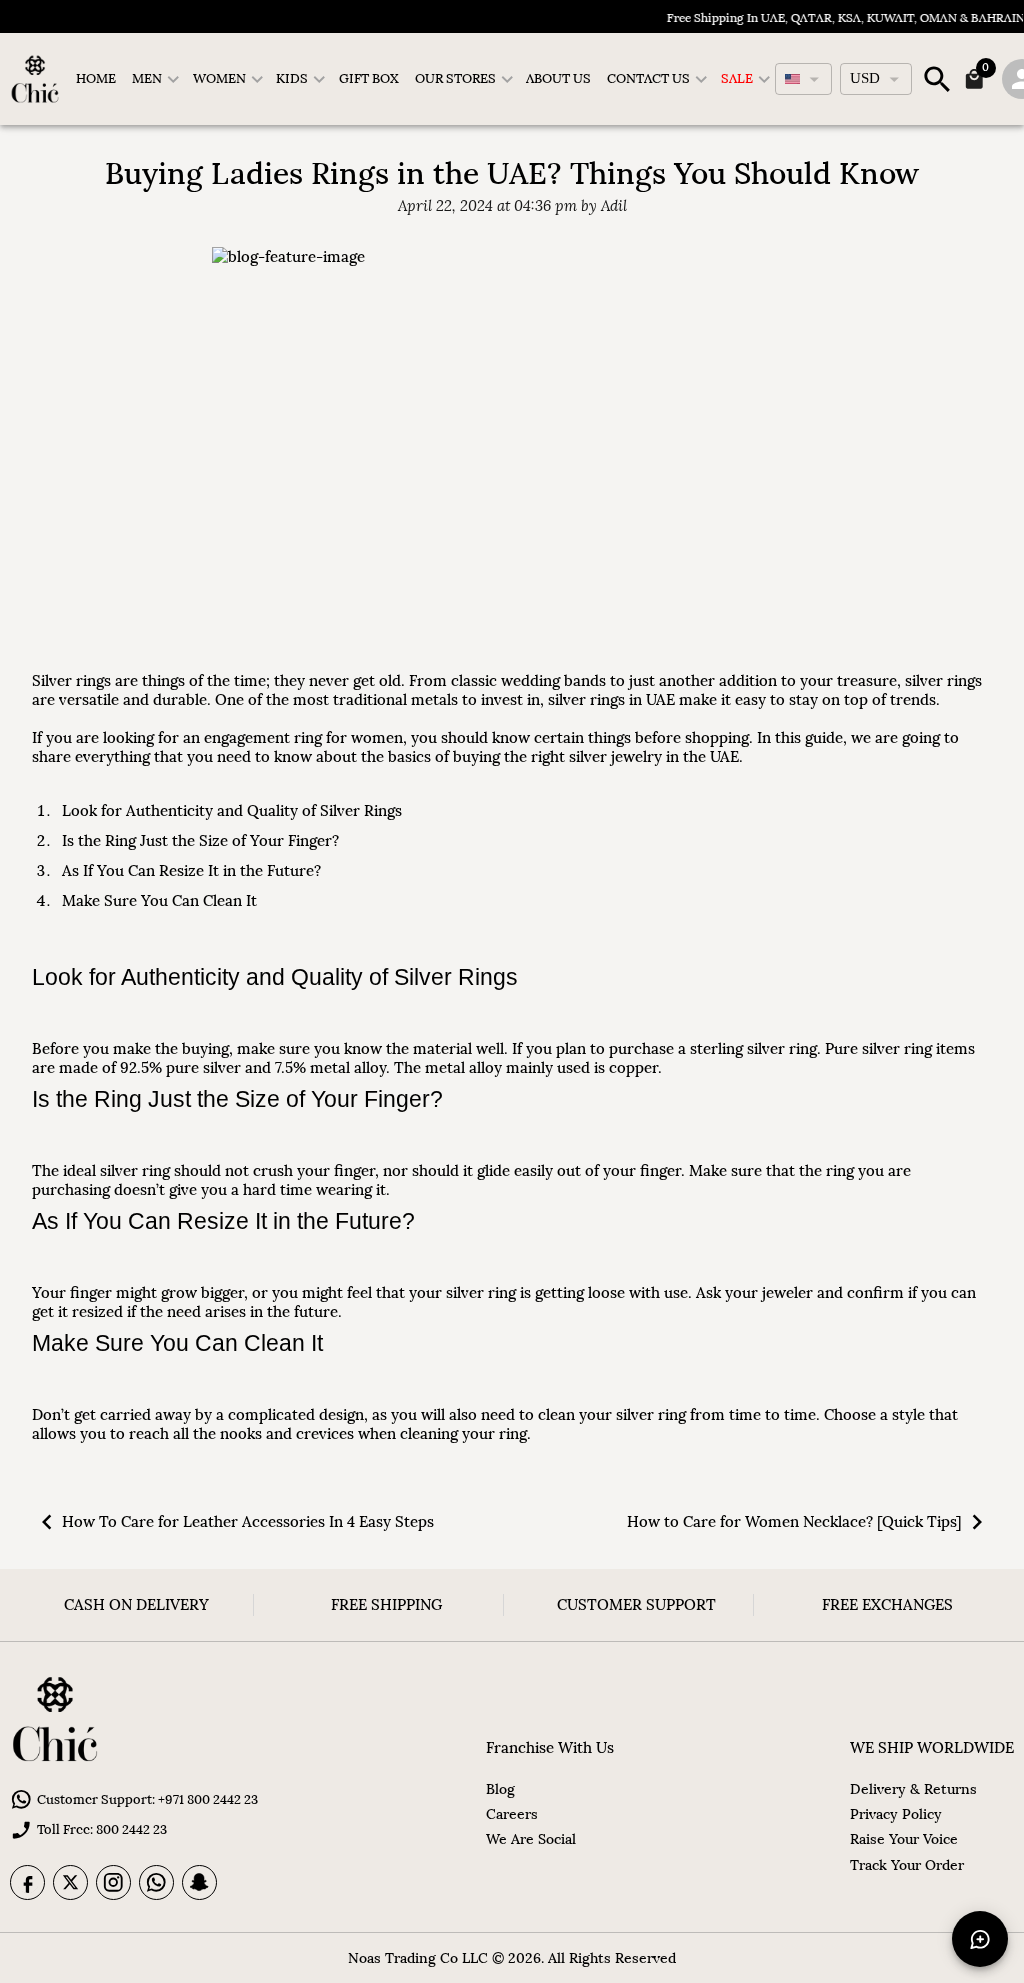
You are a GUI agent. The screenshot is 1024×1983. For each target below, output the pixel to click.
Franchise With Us (550, 1747)
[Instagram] (113, 1882)
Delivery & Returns (913, 1789)
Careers (512, 1814)
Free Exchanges (887, 1604)
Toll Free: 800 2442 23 (102, 1829)
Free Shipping (386, 1604)
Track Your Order (907, 1865)
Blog (500, 1789)
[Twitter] (70, 1882)
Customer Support (636, 1604)
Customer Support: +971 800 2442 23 (147, 1799)
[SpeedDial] (980, 1939)
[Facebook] (27, 1882)
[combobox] (803, 79)
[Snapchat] (199, 1882)
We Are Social (531, 1839)
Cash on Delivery (136, 1604)
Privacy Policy (896, 1814)
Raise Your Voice (904, 1839)
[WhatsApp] (156, 1882)
